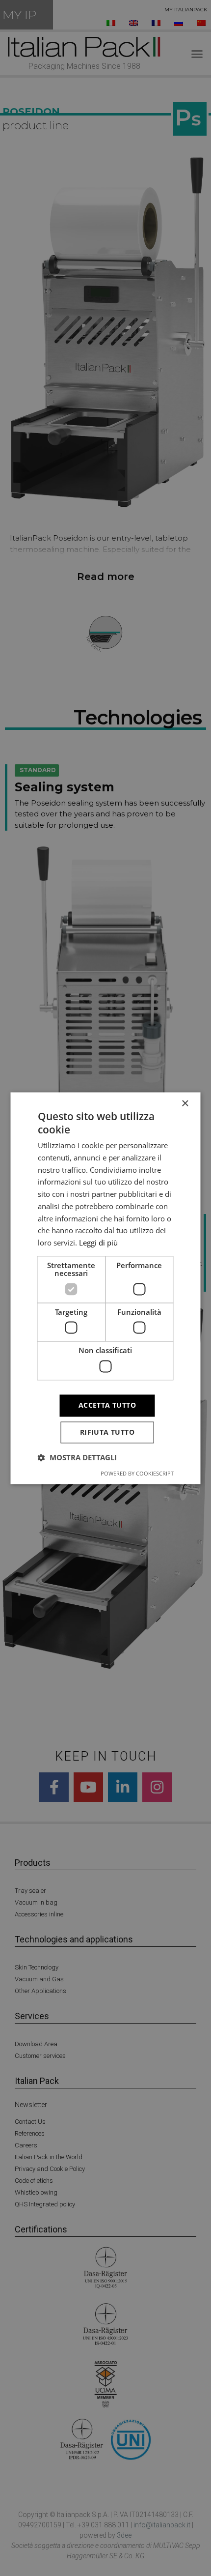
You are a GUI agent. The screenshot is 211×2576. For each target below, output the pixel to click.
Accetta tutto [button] (107, 1405)
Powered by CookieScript (137, 1473)
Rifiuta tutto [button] (107, 1432)
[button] (77, 1457)
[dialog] (105, 1288)
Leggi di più (98, 1243)
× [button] (185, 1104)
